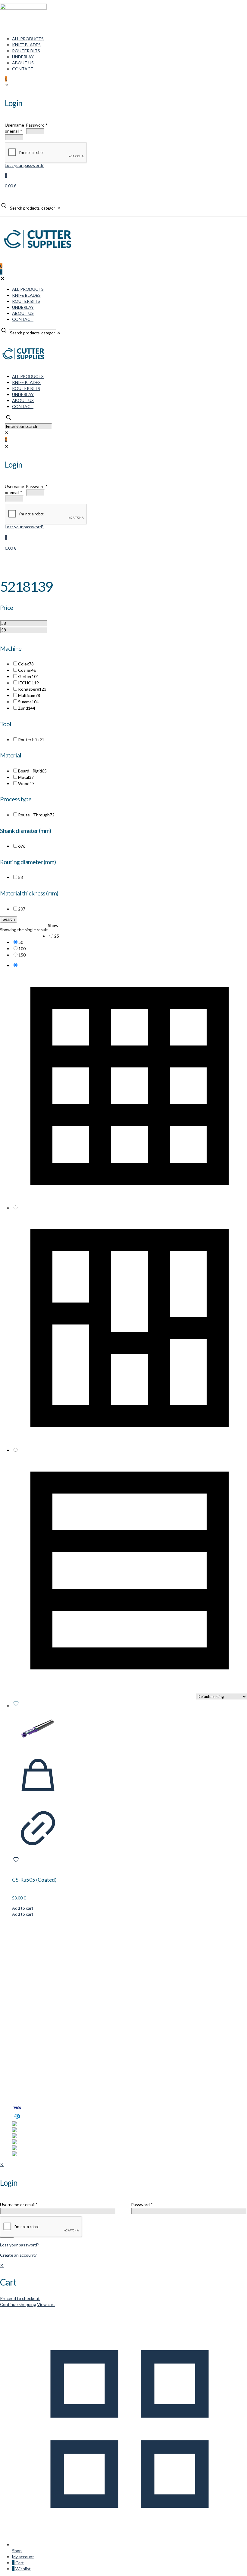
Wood (26, 783)
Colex (26, 664)
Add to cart (23, 1908)
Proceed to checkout (20, 2298)
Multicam (29, 695)
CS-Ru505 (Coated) (34, 1880)
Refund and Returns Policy (37, 2086)
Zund (27, 708)
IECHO (28, 683)
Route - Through (36, 815)
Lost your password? (19, 2245)
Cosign (27, 670)
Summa (28, 702)
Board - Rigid (32, 771)
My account (23, 2074)
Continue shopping (18, 2304)
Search (9, 919)
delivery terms (87, 2097)
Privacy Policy (25, 2080)
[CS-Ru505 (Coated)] (38, 1729)
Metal (26, 777)
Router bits (31, 740)
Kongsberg (32, 689)
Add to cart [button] (23, 1914)
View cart (46, 2304)
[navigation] (123, 2285)
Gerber (28, 676)
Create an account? (18, 2255)
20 (22, 909)
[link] (130, 936)
